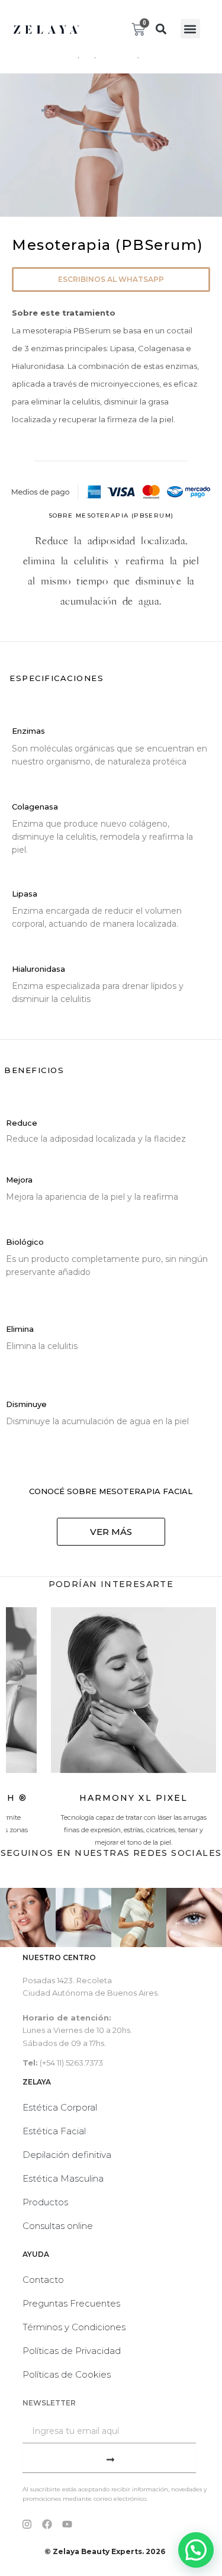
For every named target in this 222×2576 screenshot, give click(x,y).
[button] (161, 29)
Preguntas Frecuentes (71, 2303)
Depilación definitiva (67, 2155)
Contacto (43, 2280)
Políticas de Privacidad (72, 2351)
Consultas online (58, 2226)
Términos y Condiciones (74, 2327)
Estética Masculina (63, 2178)
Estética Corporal (60, 2107)
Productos (45, 2202)
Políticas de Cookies (67, 2374)
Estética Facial (54, 2131)
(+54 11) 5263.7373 (71, 2063)
